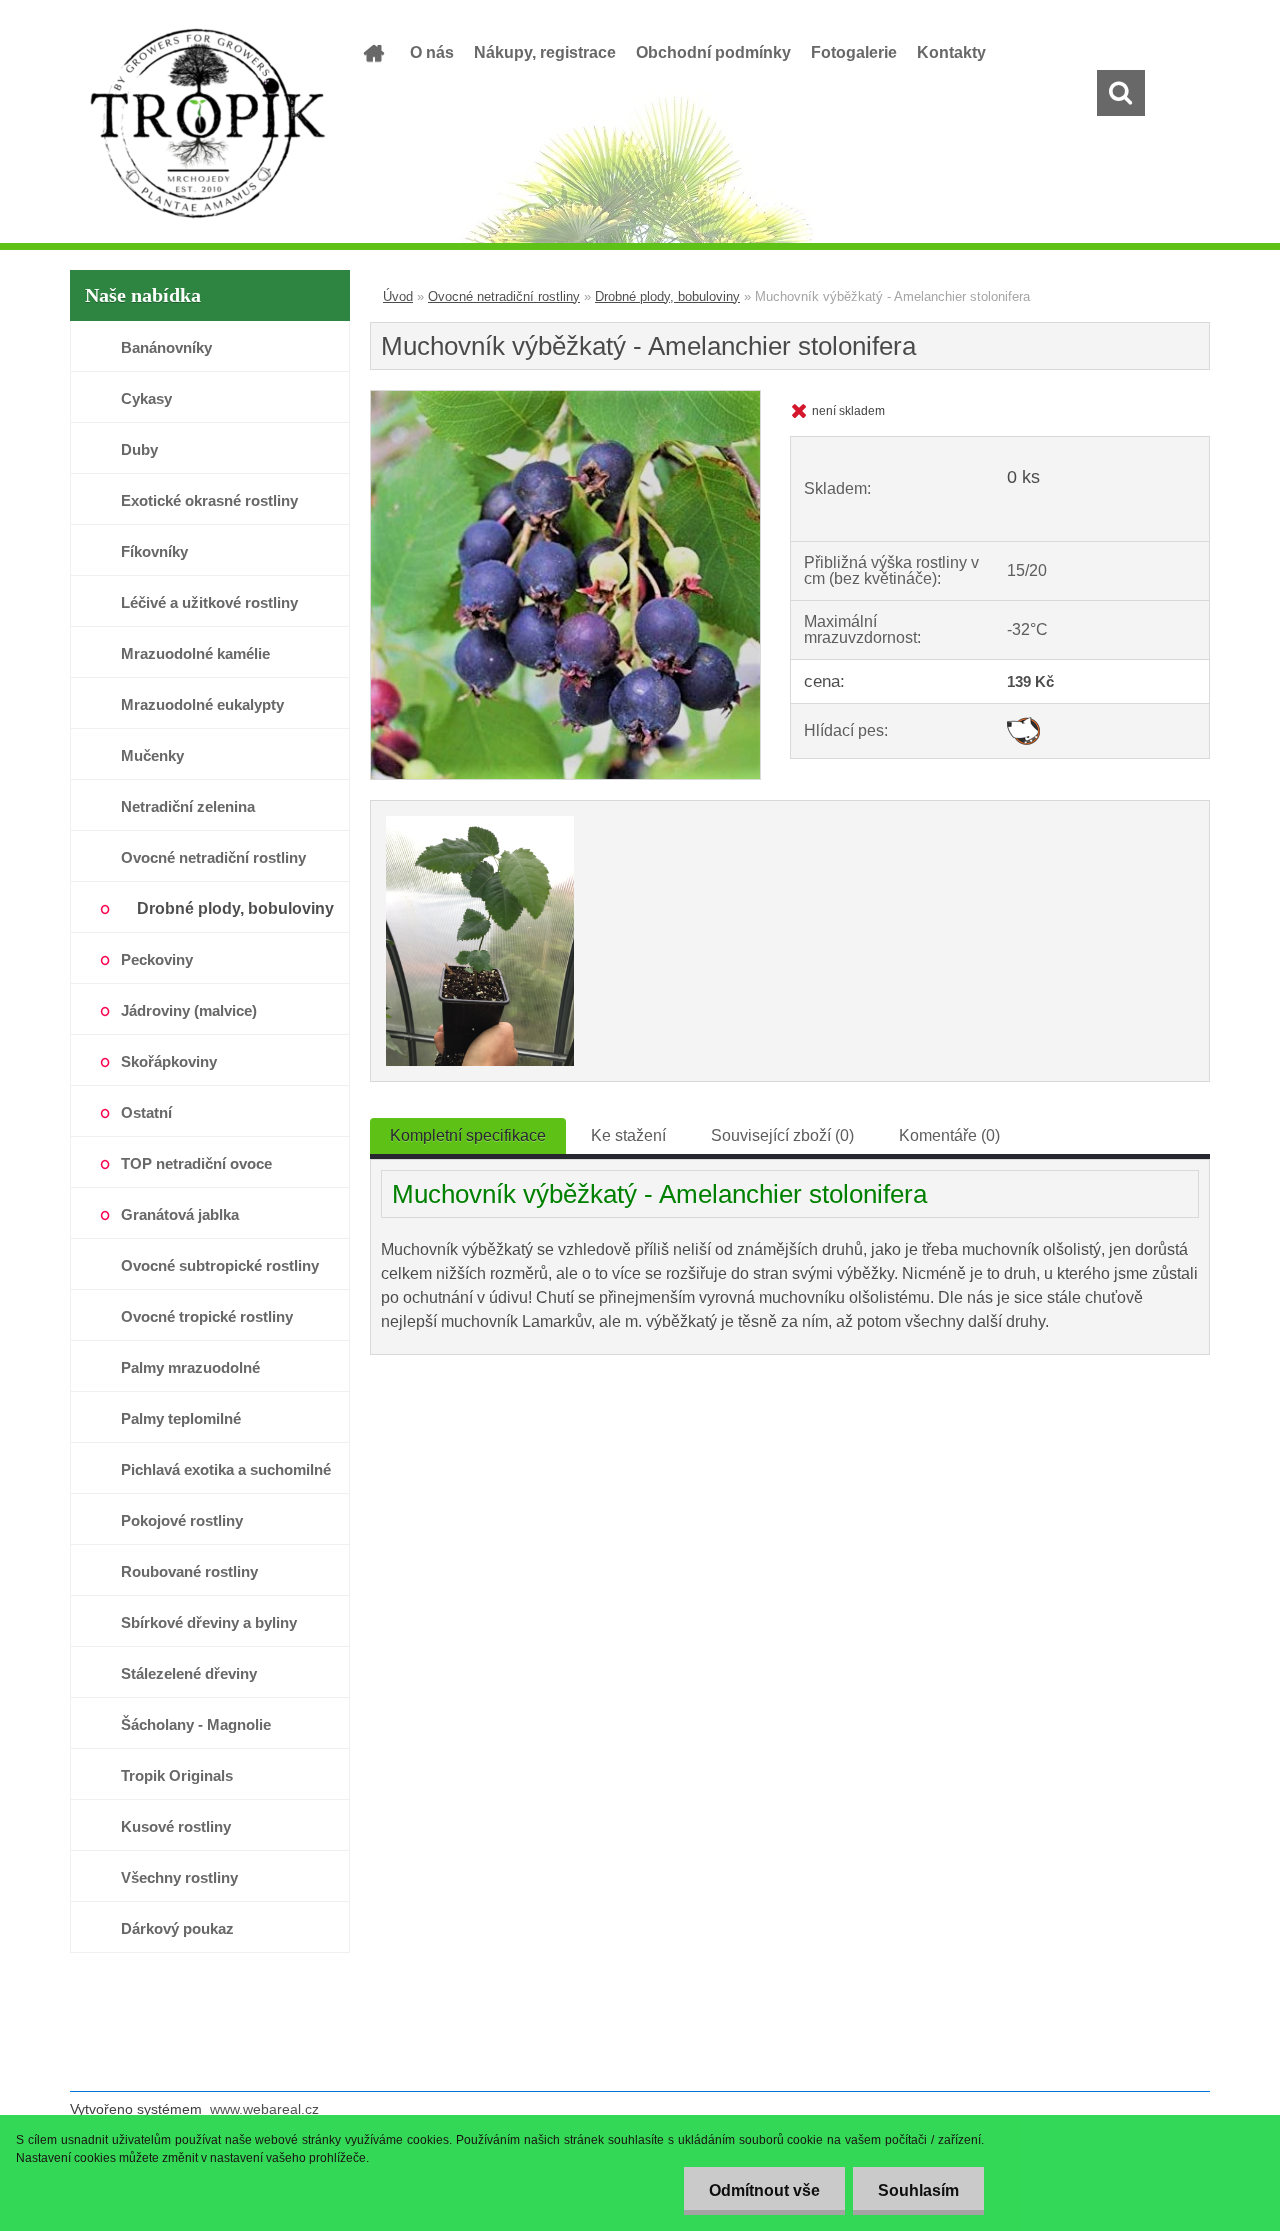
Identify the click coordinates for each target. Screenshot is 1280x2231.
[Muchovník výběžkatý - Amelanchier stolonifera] (565, 398)
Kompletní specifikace (468, 1135)
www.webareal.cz (264, 2109)
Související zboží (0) (782, 1135)
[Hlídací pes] (1023, 724)
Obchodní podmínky (713, 52)
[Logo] (207, 124)
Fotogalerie (854, 52)
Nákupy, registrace (545, 52)
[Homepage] (372, 53)
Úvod (398, 296)
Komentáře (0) (949, 1135)
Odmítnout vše (764, 2190)
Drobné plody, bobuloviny (667, 296)
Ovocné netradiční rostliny (504, 296)
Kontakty (951, 52)
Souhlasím (918, 2190)
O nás (432, 52)
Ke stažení (628, 1135)
